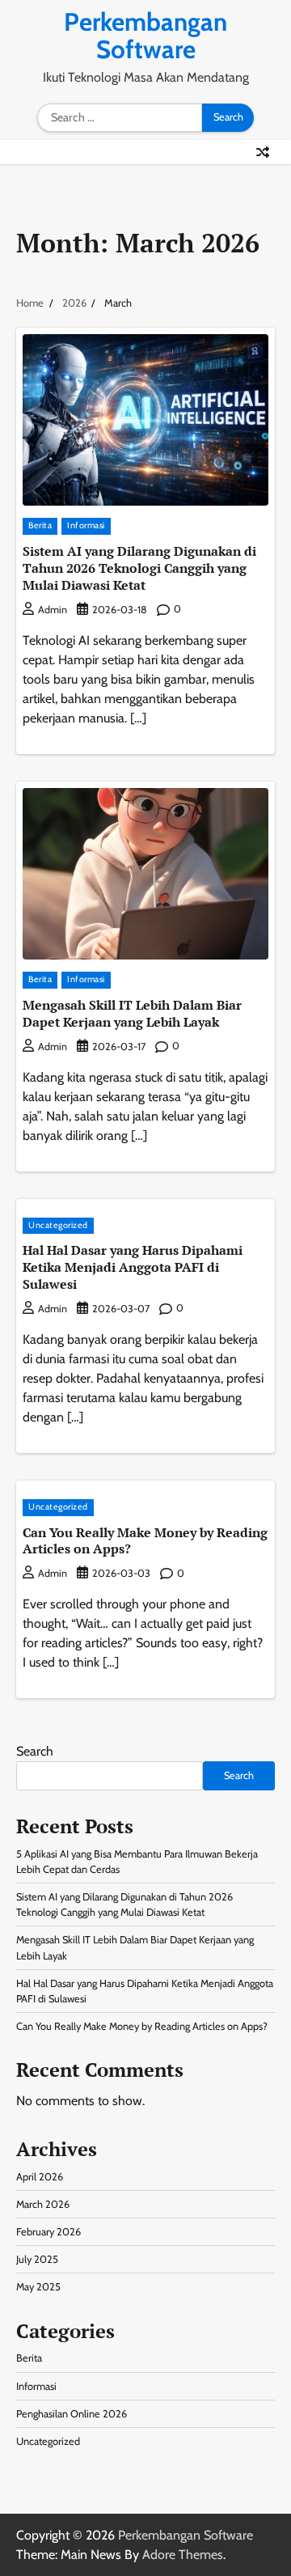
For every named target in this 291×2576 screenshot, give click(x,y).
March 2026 (43, 2204)
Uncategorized (58, 1225)
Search (35, 1751)
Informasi (86, 525)
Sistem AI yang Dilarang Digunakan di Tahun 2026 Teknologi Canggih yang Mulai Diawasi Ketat (139, 568)
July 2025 (37, 2259)
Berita (40, 525)
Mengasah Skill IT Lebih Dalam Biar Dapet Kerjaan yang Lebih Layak (132, 1013)
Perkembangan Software (145, 36)
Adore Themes (183, 2555)
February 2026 (48, 2232)
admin (53, 610)
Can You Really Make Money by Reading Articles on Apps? (145, 1541)
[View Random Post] (263, 152)
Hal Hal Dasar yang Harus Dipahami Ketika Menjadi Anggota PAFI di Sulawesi (133, 1267)
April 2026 (40, 2177)
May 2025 (38, 2287)
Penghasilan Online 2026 (72, 2414)
